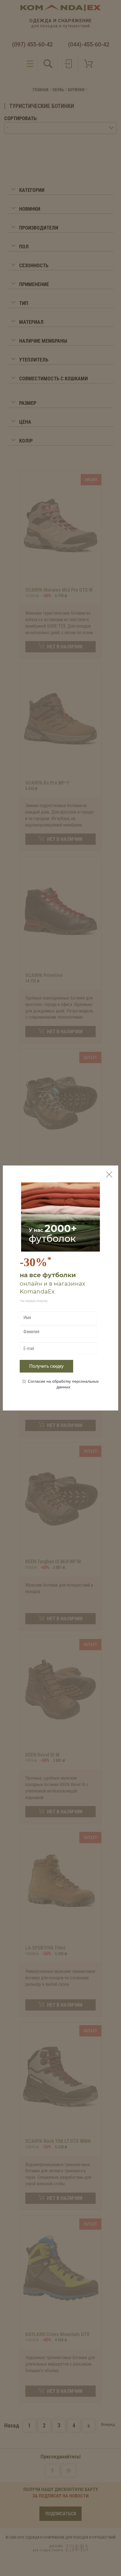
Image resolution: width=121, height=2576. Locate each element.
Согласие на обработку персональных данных (63, 1384)
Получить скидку (46, 1366)
